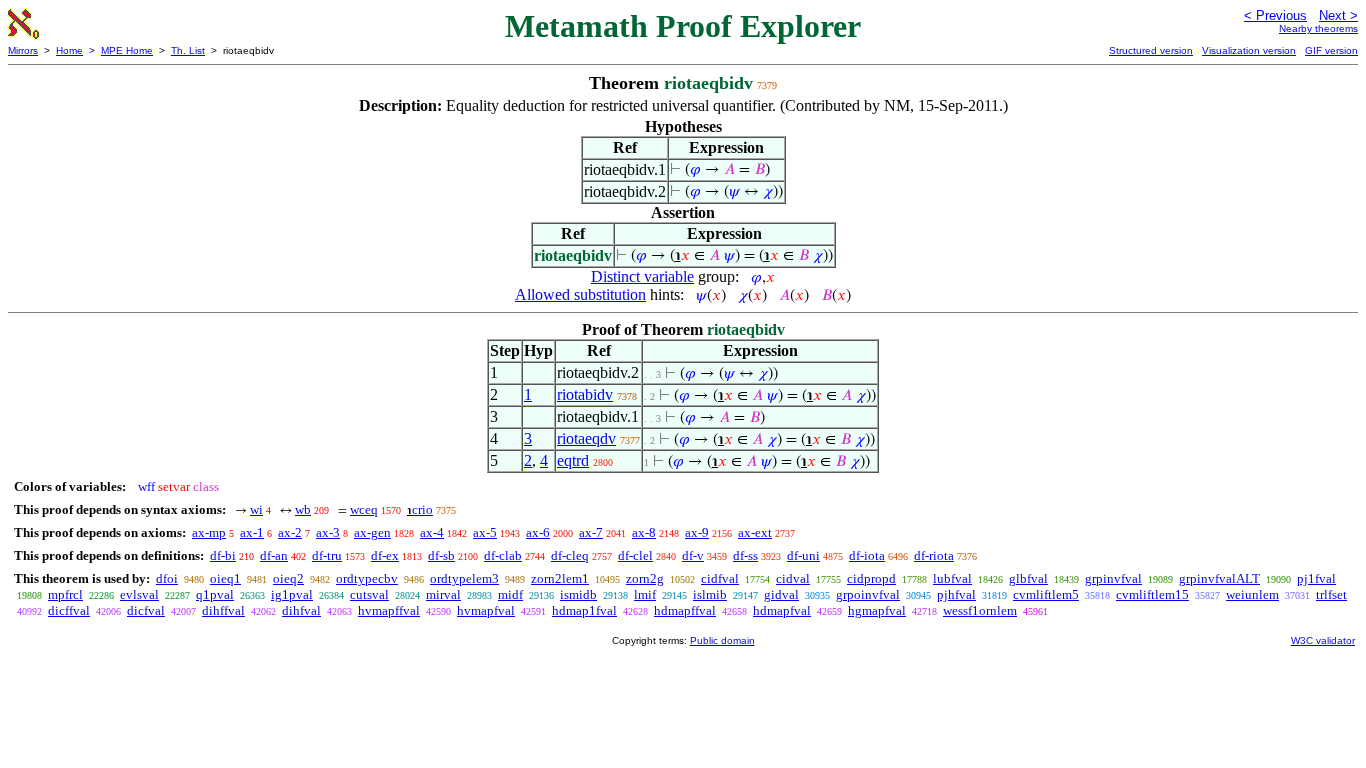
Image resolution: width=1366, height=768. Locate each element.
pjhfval (956, 594)
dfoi (167, 578)
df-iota (867, 555)
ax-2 (290, 532)
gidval (781, 594)
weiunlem (1252, 594)
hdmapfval (782, 610)
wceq (364, 509)
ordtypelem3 (464, 578)
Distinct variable (642, 276)
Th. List (188, 50)
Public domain (722, 640)
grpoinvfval (868, 594)
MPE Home (127, 50)
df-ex (385, 555)
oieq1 (225, 578)
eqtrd (573, 460)
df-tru (327, 555)
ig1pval (292, 594)
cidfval (720, 578)
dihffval (223, 610)
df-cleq (570, 555)
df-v (693, 555)
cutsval (369, 594)
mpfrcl (65, 594)
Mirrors (23, 50)
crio (422, 509)
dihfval (301, 610)
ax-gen (372, 532)
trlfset (1331, 594)
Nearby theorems (1318, 28)
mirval (443, 594)
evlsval (139, 594)
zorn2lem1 (560, 578)
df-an (274, 555)
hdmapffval (685, 610)
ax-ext (755, 532)
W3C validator (1323, 640)
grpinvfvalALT (1219, 578)
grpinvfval (1113, 578)
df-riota (934, 555)
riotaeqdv (586, 438)
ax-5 (485, 532)
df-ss (745, 555)
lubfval (952, 578)
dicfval (146, 610)
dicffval (69, 610)
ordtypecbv (367, 578)
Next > (1338, 15)
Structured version (1151, 50)
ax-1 (252, 532)
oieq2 (288, 578)
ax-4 (432, 532)
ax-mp (209, 532)
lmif (645, 594)
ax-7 (591, 532)
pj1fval (1316, 578)
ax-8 (644, 532)
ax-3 (328, 532)
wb (303, 509)
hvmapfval (486, 610)
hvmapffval (389, 610)
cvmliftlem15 (1152, 594)
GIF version (1331, 50)
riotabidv (585, 394)
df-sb (441, 555)
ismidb (578, 594)
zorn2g (645, 578)
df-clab (503, 555)
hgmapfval (877, 610)
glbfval (1028, 578)
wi (256, 509)
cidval (793, 578)
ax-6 (538, 532)
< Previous (1275, 15)
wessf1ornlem (980, 610)
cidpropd (871, 578)
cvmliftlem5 (1046, 594)
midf (510, 594)
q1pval (215, 594)
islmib (710, 594)
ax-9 (697, 532)
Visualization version (1249, 50)
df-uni (803, 555)
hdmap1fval (584, 610)
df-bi (223, 555)
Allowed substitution (580, 294)
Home (69, 50)
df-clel (635, 555)
